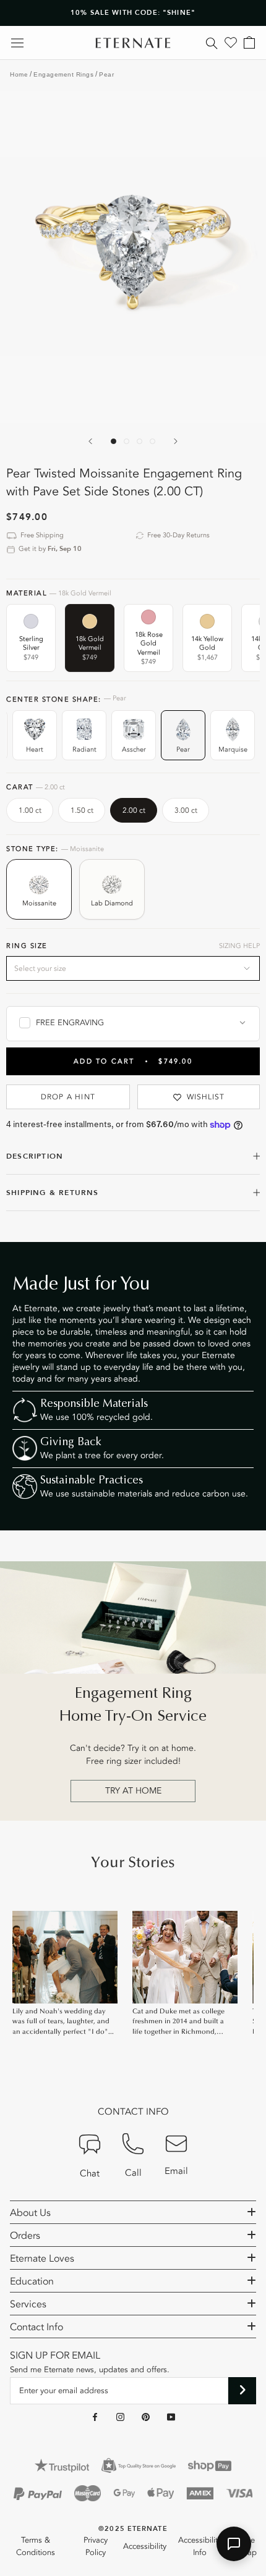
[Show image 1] (114, 441)
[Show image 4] (152, 441)
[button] (234, 2544)
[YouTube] (171, 2417)
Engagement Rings (63, 74)
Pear (106, 74)
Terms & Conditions (36, 2546)
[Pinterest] (146, 2417)
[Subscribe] (242, 2391)
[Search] (212, 43)
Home (19, 74)
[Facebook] (95, 2417)
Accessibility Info (200, 2546)
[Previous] (90, 441)
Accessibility (145, 2546)
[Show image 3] (139, 441)
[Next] (176, 441)
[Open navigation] (17, 43)
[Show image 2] (127, 441)
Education (32, 2281)
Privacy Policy (96, 2546)
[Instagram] (120, 2417)
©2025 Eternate (133, 2529)
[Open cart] (249, 43)
